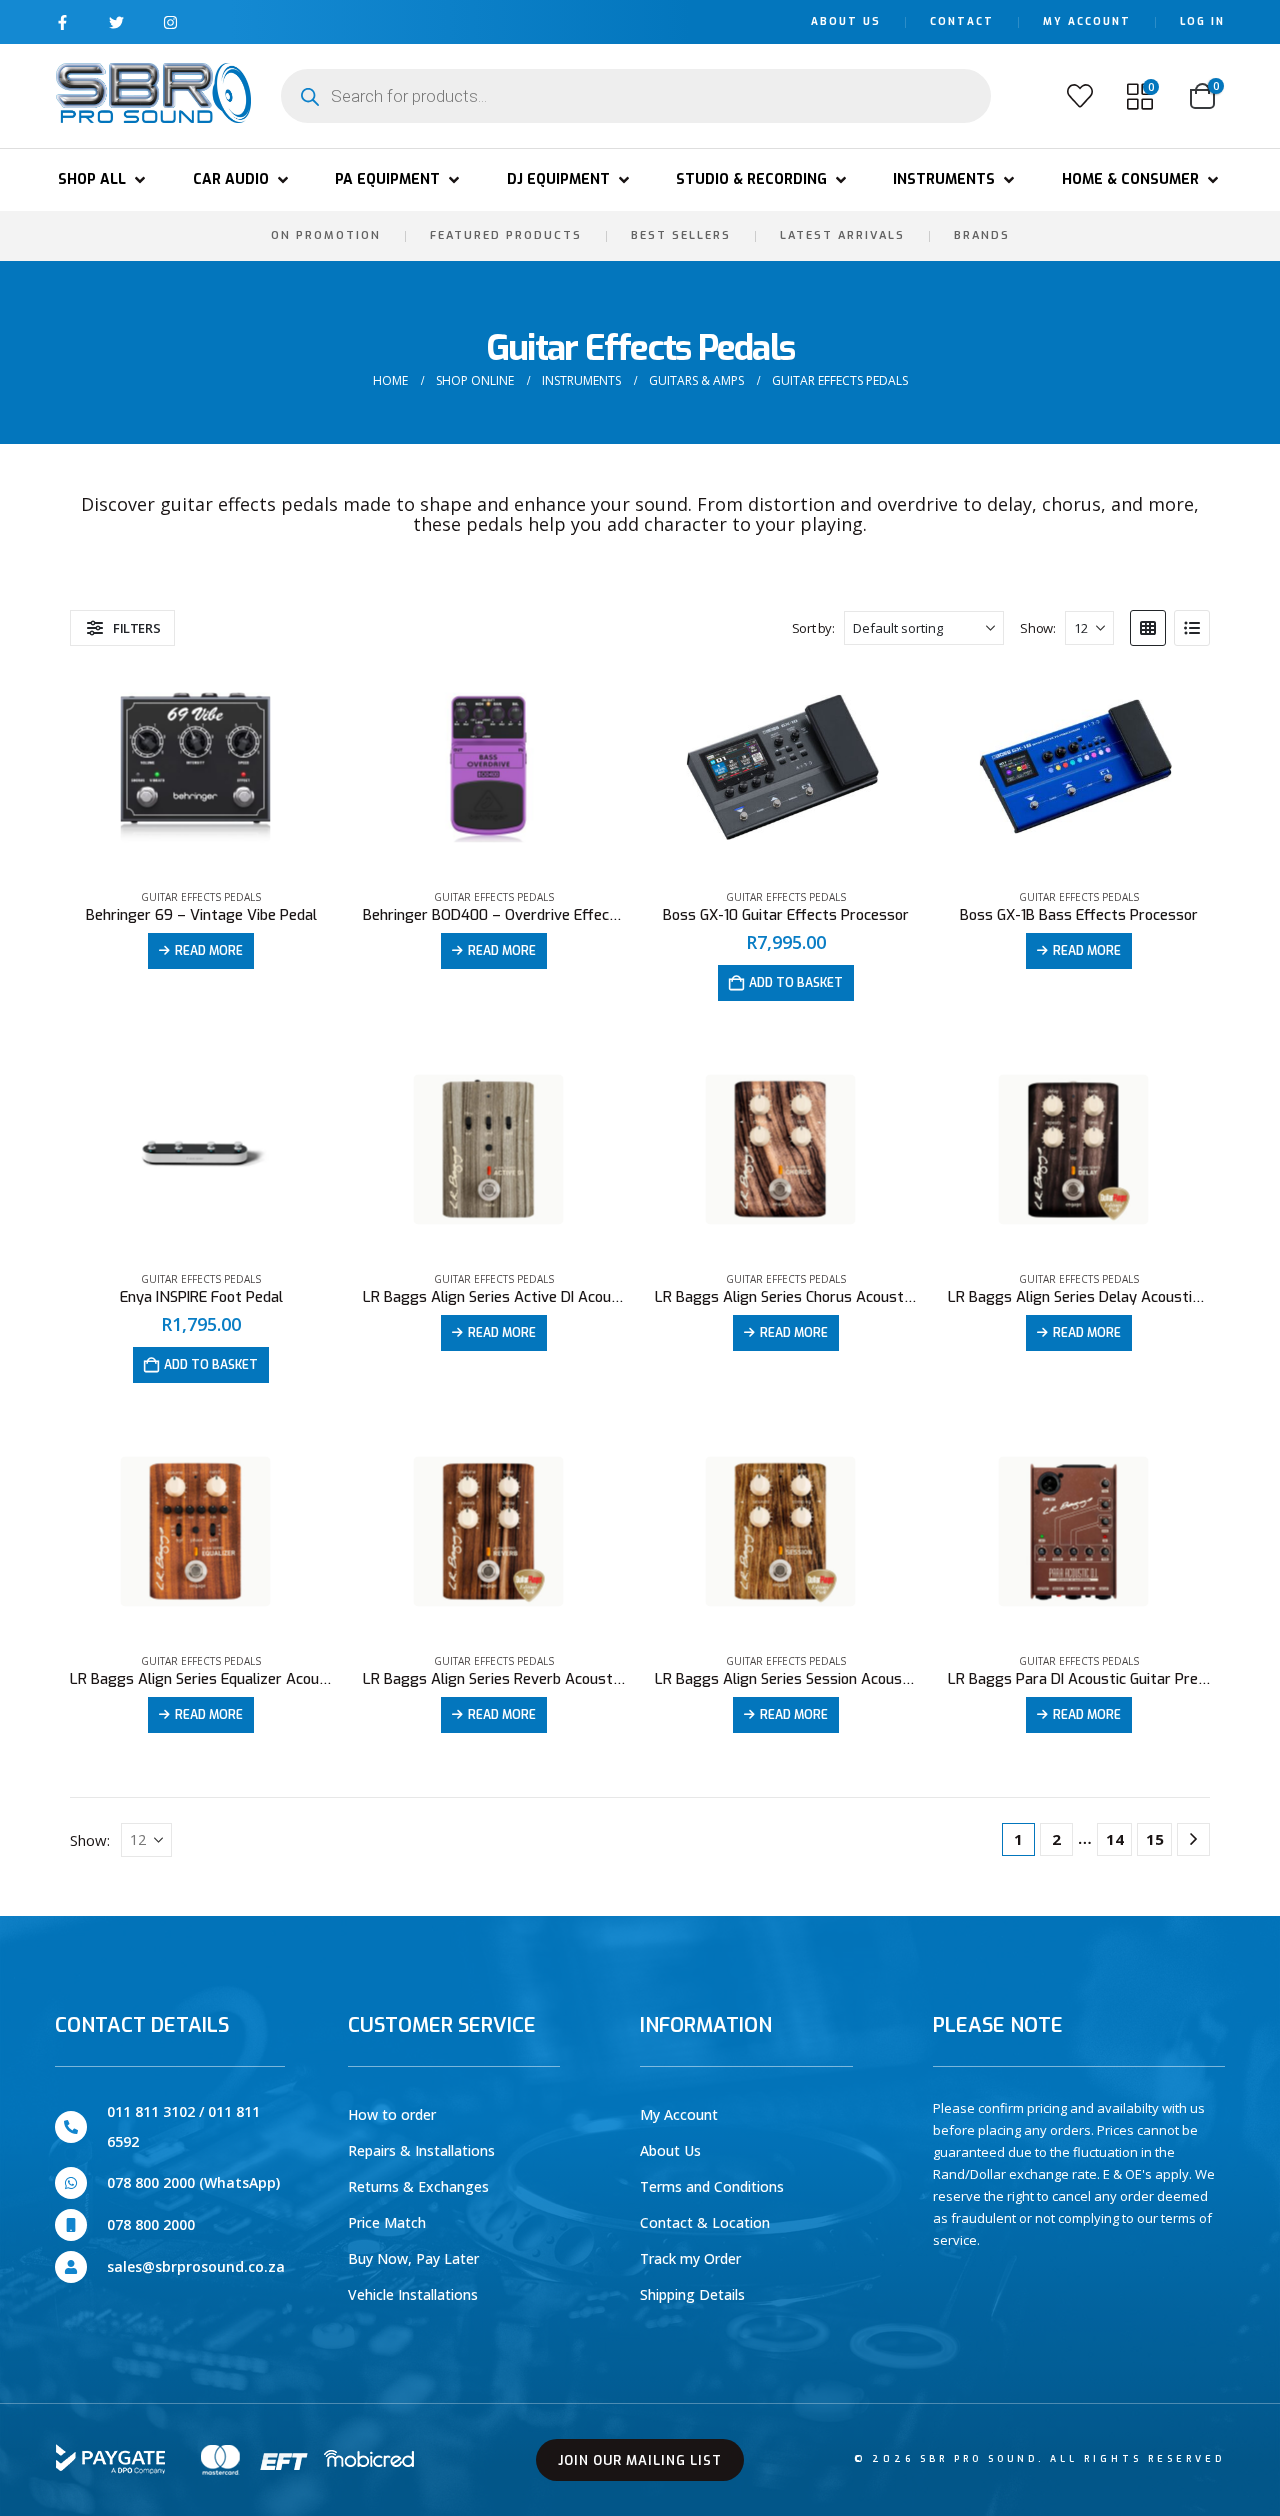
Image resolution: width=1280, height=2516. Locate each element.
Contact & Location (705, 2222)
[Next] (1193, 1839)
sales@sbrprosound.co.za (196, 2266)
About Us (846, 21)
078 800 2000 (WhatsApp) (193, 2182)
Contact (962, 21)
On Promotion (326, 235)
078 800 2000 (151, 2224)
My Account (1087, 21)
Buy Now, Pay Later (413, 2258)
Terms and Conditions (712, 2186)
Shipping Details (692, 2294)
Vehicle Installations (413, 2294)
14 (1115, 1839)
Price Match (387, 2222)
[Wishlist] (1080, 96)
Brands (982, 235)
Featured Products (506, 235)
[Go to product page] (201, 770)
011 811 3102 (151, 2111)
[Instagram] (170, 22)
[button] (103, 180)
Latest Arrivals (842, 235)
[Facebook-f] (62, 22)
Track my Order (690, 2258)
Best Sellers (681, 235)
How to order (392, 2114)
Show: (1037, 628)
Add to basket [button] (796, 983)
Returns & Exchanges (418, 2186)
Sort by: (813, 628)
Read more (209, 951)
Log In (1202, 21)
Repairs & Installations (421, 2150)
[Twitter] (116, 22)
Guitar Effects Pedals (201, 897)
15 (1155, 1839)
